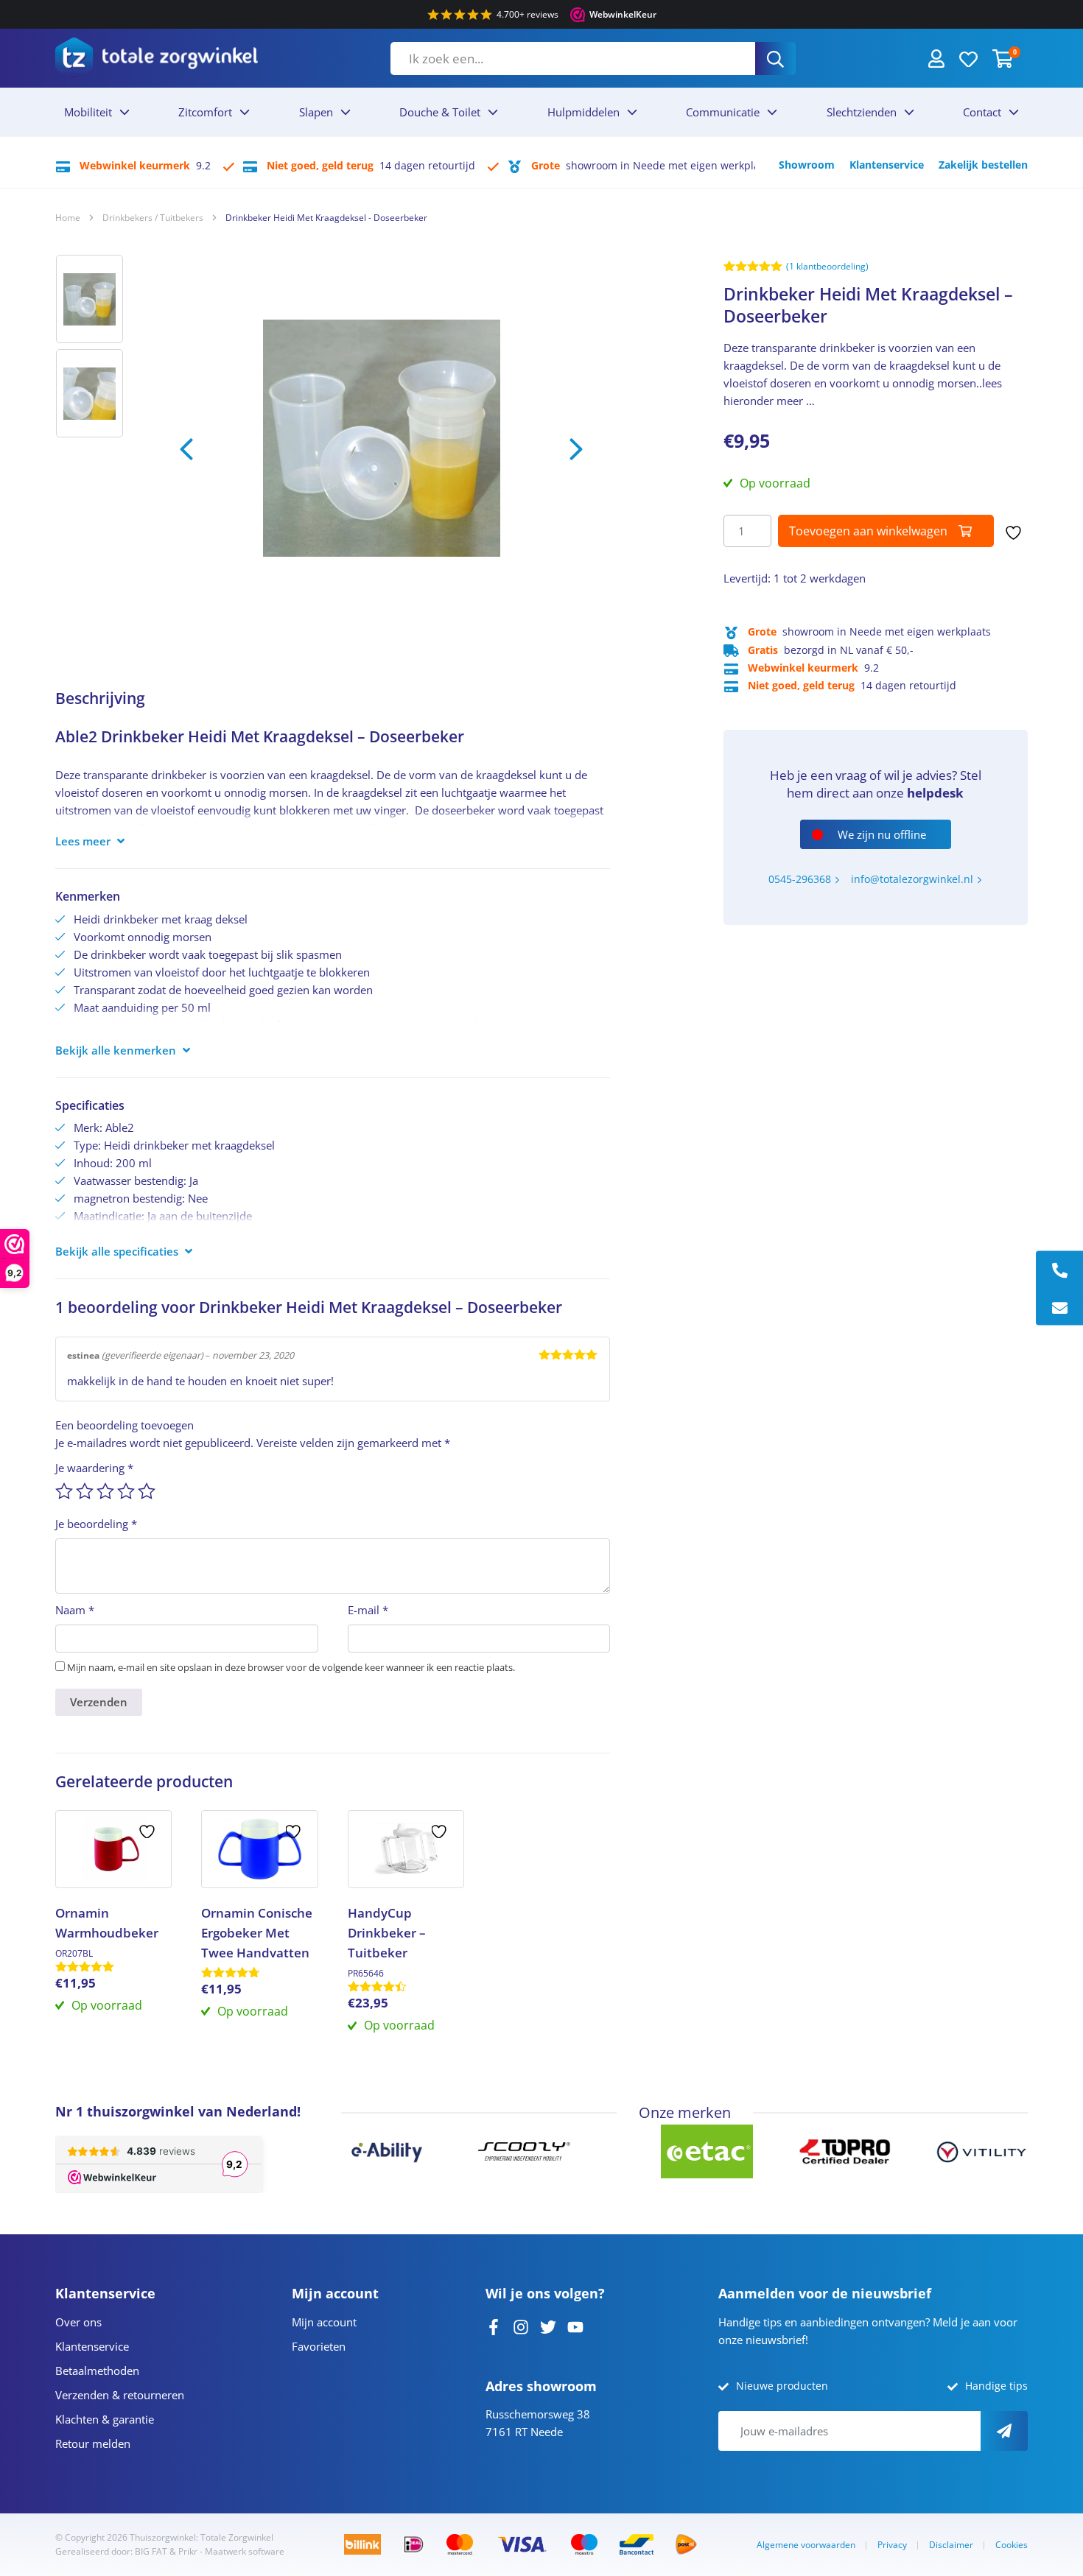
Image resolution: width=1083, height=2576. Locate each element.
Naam (75, 1610)
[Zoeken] (775, 59)
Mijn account (324, 2322)
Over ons (78, 2322)
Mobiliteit (88, 112)
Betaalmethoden (97, 2371)
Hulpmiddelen (583, 112)
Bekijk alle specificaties (117, 1251)
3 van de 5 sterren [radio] (105, 1491)
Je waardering (94, 1468)
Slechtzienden (862, 112)
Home (68, 218)
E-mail (368, 1610)
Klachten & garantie (105, 2419)
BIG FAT (151, 2551)
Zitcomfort (205, 112)
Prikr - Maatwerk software (231, 2551)
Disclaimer (951, 2545)
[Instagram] (521, 2326)
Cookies (1012, 2545)
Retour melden (93, 2443)
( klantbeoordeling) (827, 266)
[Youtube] (575, 2326)
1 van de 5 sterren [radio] (64, 1491)
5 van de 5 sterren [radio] (147, 1491)
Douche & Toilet (440, 112)
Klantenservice (887, 165)
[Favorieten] (968, 58)
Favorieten (319, 2346)
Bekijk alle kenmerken (116, 1050)
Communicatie (723, 112)
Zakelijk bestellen (983, 165)
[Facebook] (494, 2326)
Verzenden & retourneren (120, 2395)
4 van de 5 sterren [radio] (126, 1491)
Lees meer (83, 841)
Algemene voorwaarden (806, 2545)
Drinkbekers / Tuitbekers (153, 218)
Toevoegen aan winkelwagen (868, 531)
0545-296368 (800, 879)
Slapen (316, 112)
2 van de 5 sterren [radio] (85, 1491)
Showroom (807, 165)
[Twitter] (548, 2326)
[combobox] (573, 59)
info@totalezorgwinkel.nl (912, 879)
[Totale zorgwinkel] (157, 58)
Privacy (892, 2545)
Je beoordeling (96, 1524)
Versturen (1004, 2431)
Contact (982, 112)
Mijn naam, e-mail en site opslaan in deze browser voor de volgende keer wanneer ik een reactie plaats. (291, 1667)
